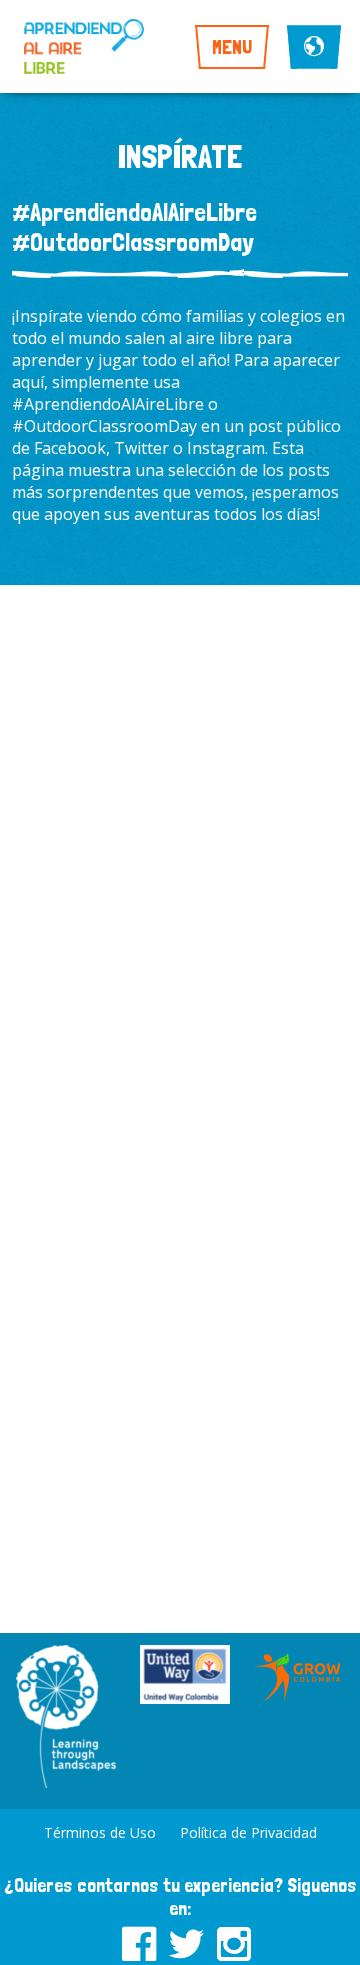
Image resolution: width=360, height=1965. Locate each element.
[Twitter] (186, 1940)
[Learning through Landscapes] (66, 1718)
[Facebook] (139, 1940)
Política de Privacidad (248, 1832)
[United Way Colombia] (185, 1676)
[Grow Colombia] (299, 1677)
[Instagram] (234, 1940)
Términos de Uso (100, 1832)
